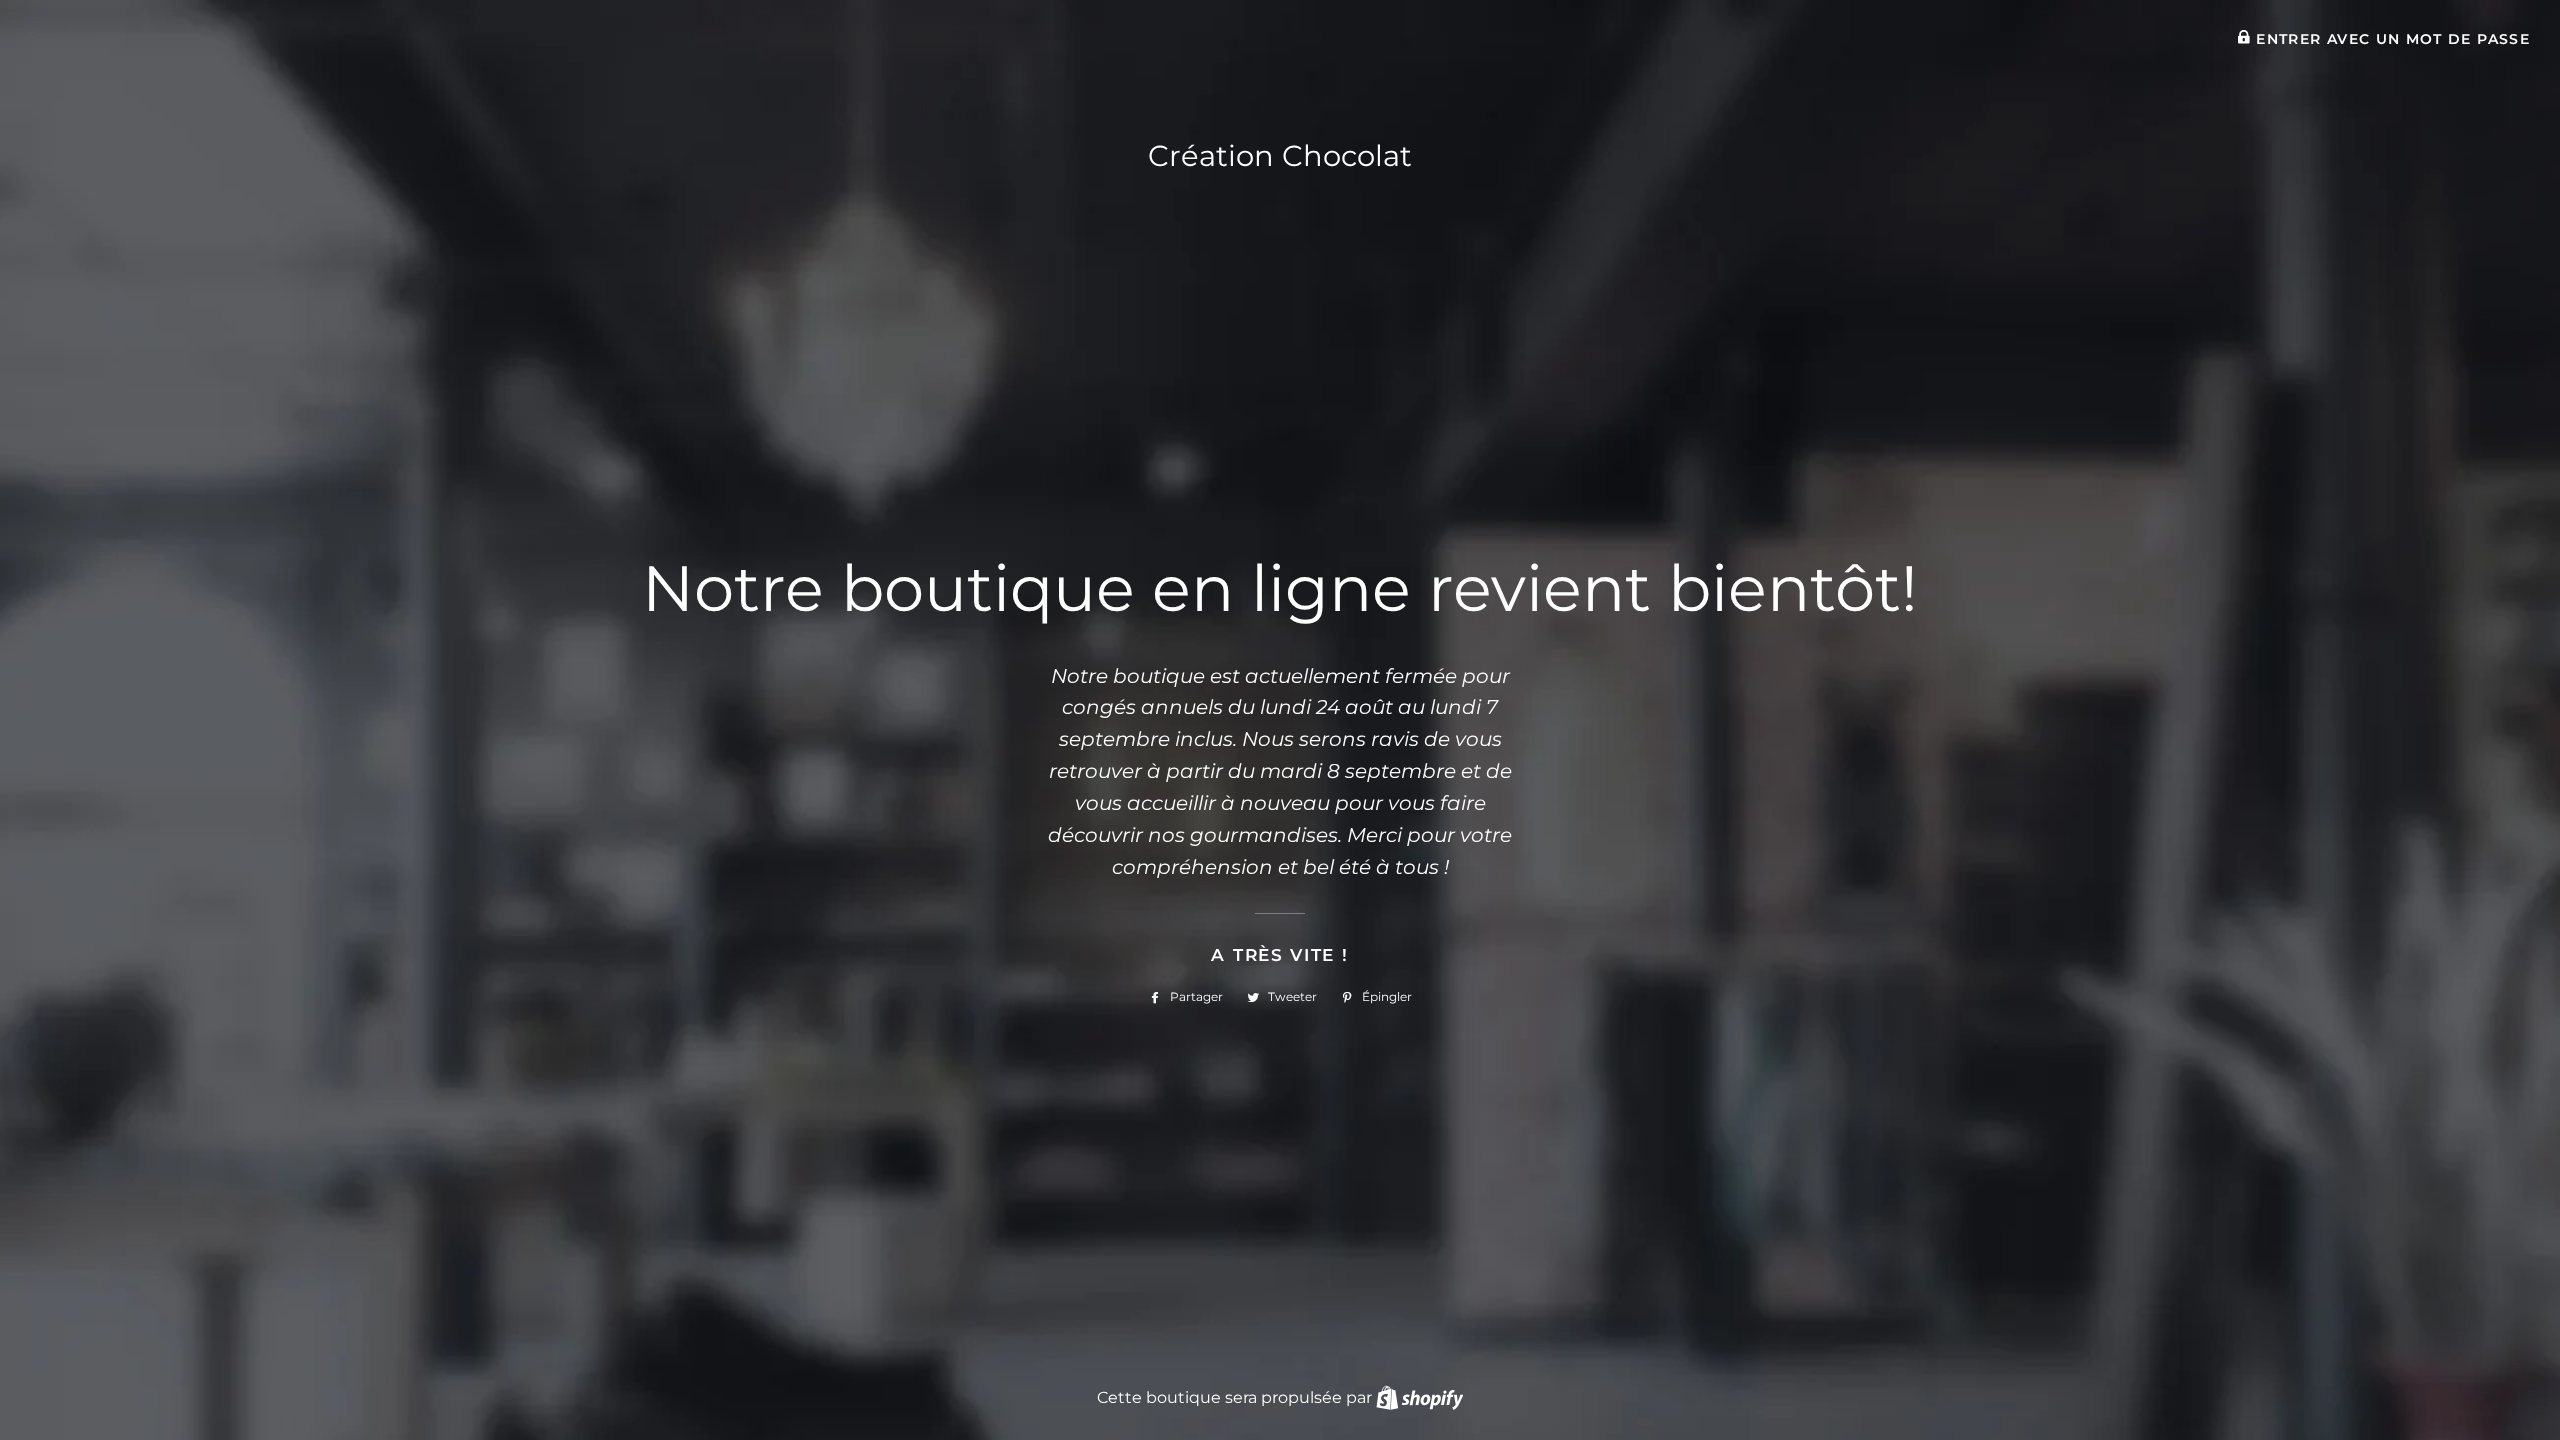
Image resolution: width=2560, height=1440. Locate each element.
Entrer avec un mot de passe (2390, 39)
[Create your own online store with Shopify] (1419, 1397)
